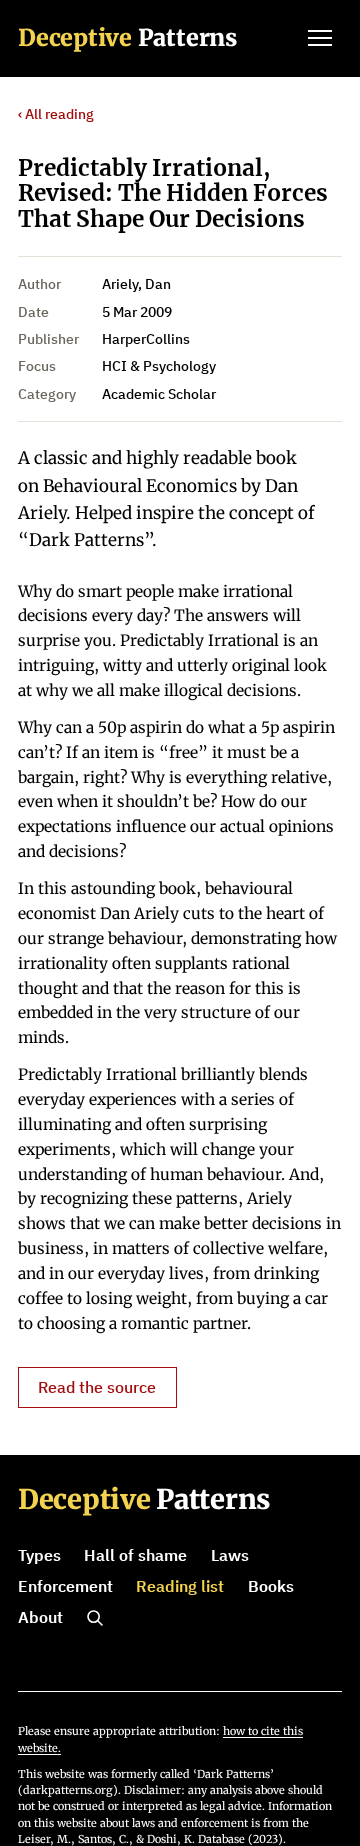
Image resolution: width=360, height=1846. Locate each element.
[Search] (95, 1618)
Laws (230, 1555)
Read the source (97, 1387)
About (40, 1617)
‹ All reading (56, 114)
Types (39, 1555)
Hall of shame (135, 1555)
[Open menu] (320, 38)
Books (271, 1586)
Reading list (180, 1586)
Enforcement (65, 1586)
